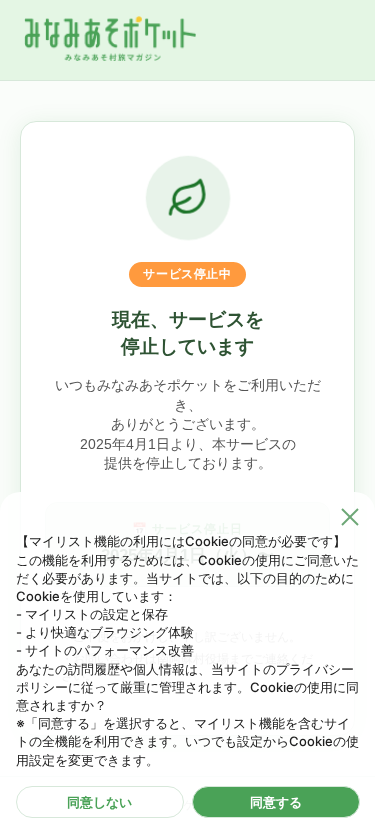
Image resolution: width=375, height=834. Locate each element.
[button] (350, 517)
